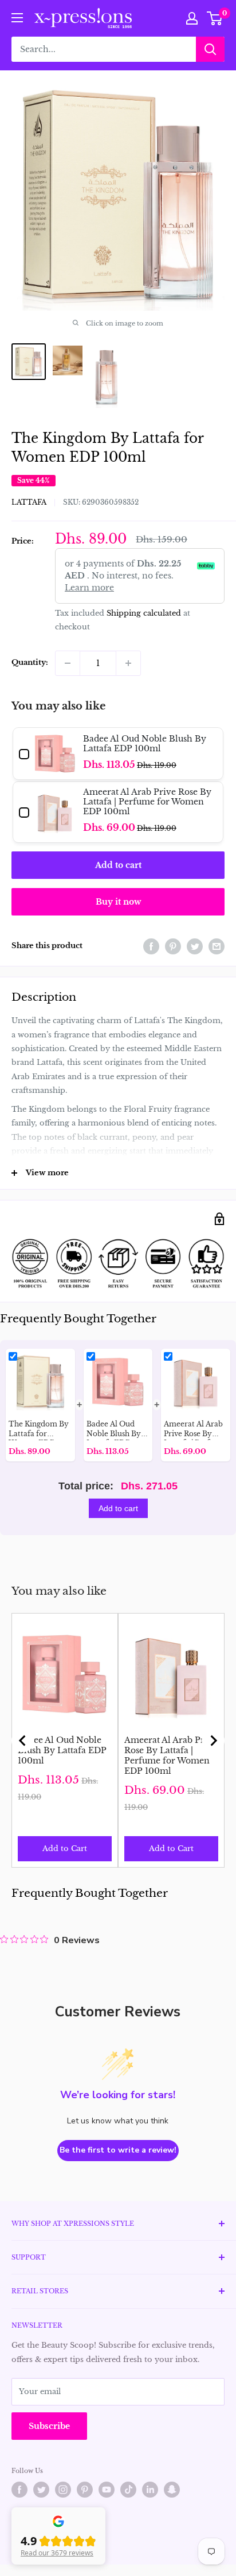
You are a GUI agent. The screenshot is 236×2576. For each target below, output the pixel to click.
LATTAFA (29, 502)
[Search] (210, 49)
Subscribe (49, 2426)
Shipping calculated (144, 613)
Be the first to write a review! (118, 2150)
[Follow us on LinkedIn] (150, 2490)
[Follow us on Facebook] (19, 2490)
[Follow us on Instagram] (63, 2490)
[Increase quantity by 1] (128, 663)
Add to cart (118, 865)
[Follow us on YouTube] (107, 2490)
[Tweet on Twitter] (195, 946)
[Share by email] (217, 946)
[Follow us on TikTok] (128, 2490)
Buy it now (118, 902)
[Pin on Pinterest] (173, 946)
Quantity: (30, 662)
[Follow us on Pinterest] (85, 2490)
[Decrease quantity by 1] (68, 663)
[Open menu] (17, 18)
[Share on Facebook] (151, 946)
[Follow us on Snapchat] (172, 2490)
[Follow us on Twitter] (41, 2490)
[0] (215, 18)
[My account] (192, 18)
